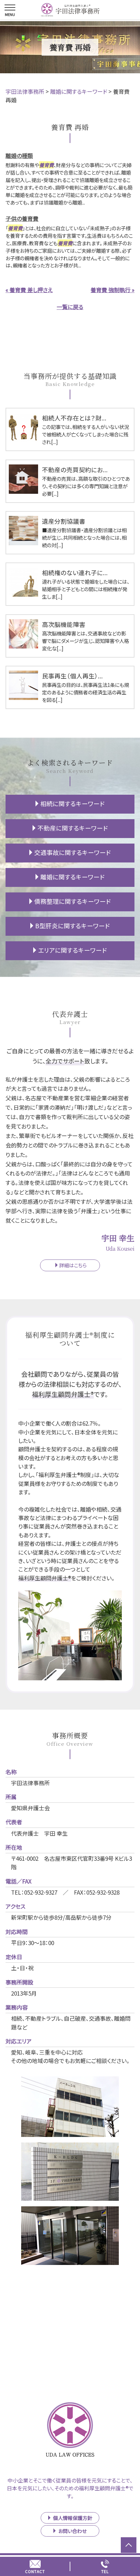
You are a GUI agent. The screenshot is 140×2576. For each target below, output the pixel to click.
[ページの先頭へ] (129, 2545)
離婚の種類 (19, 156)
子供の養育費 (22, 218)
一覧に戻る (70, 307)
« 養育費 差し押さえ (29, 290)
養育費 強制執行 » (112, 290)
